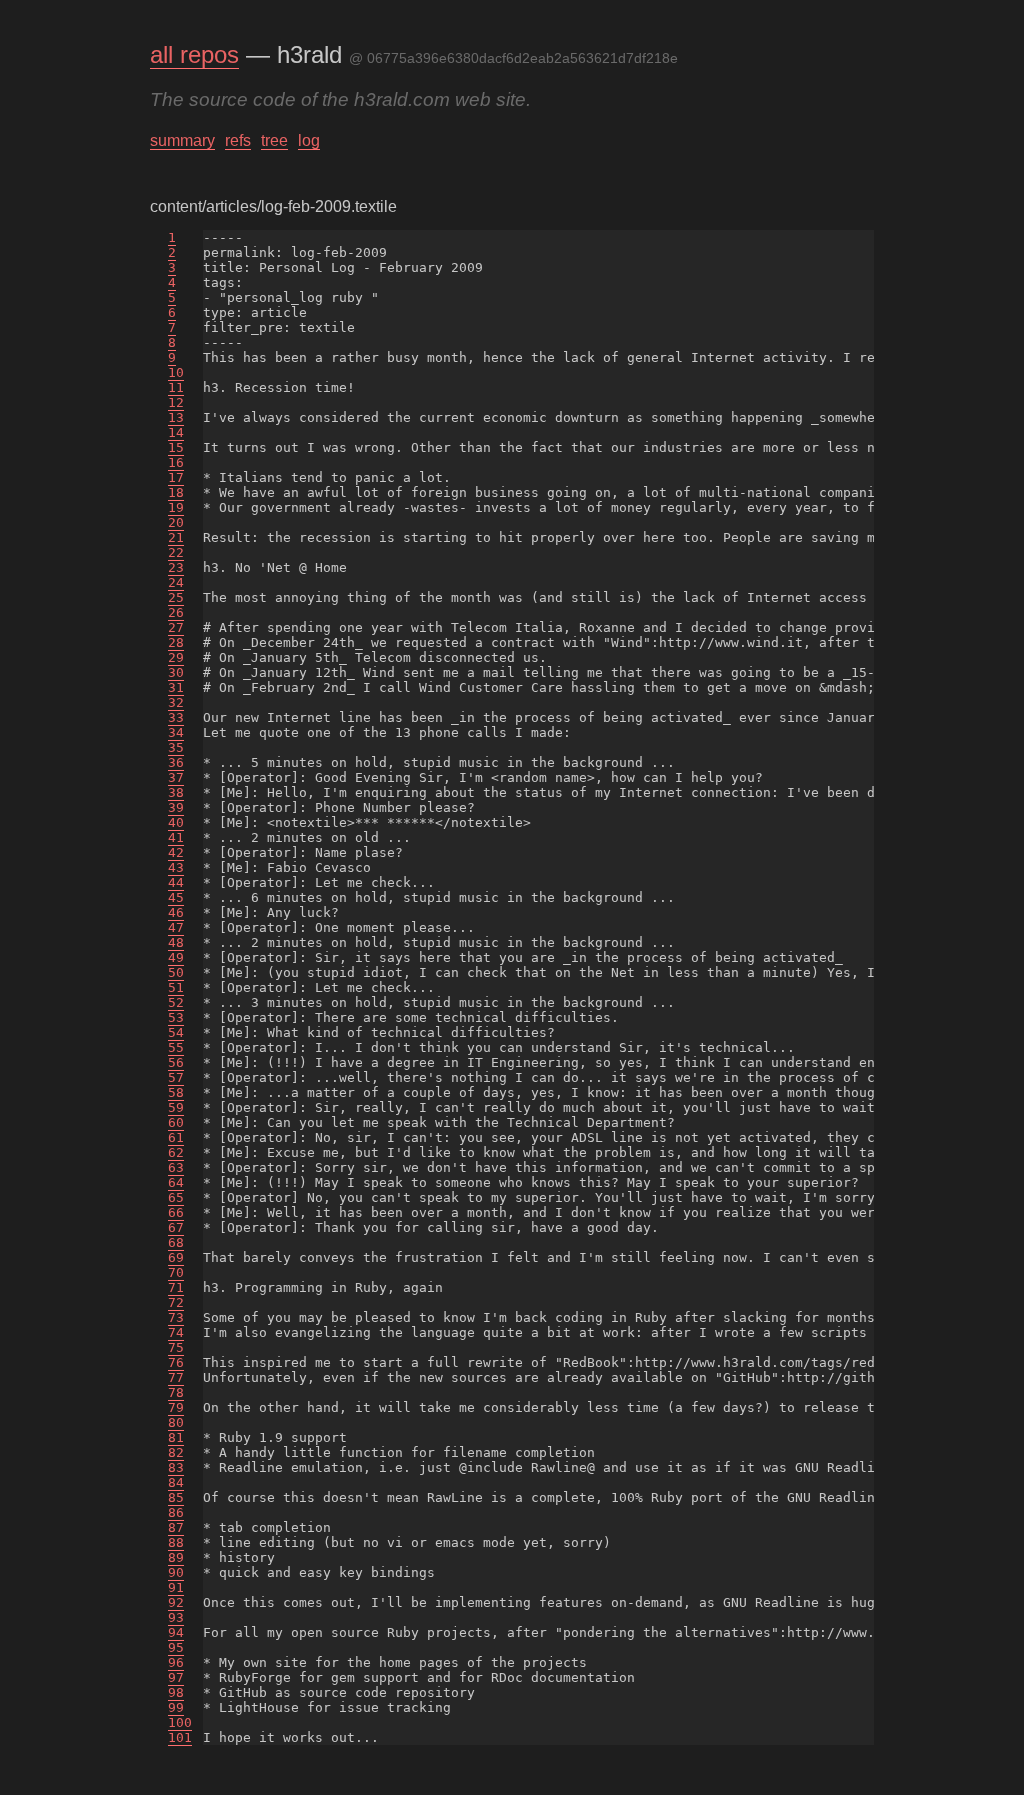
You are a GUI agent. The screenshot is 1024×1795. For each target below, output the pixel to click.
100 (180, 1722)
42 (176, 852)
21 (176, 537)
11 (176, 387)
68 (176, 1242)
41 (176, 837)
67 (176, 1227)
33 (176, 717)
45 (176, 897)
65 (176, 1197)
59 (176, 1107)
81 (176, 1437)
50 (176, 972)
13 (176, 417)
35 (176, 747)
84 (176, 1482)
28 (176, 642)
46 (176, 912)
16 (176, 462)
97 (176, 1677)
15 (176, 447)
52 (176, 1002)
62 (176, 1152)
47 (176, 927)
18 (176, 492)
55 (176, 1047)
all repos (194, 54)
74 (176, 1332)
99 (176, 1707)
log (309, 140)
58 (176, 1092)
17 (176, 477)
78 (176, 1392)
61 (176, 1137)
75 (176, 1347)
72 (176, 1302)
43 (176, 867)
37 (176, 777)
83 (176, 1467)
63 (176, 1167)
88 (176, 1542)
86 (176, 1512)
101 (180, 1737)
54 (176, 1032)
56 (176, 1062)
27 (176, 627)
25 (176, 597)
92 (176, 1602)
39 (176, 807)
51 (176, 987)
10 (176, 372)
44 (176, 882)
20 (176, 522)
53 (176, 1017)
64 (176, 1182)
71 (176, 1287)
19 (176, 507)
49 (176, 957)
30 (176, 672)
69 (176, 1257)
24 (176, 582)
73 (176, 1317)
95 (176, 1647)
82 (176, 1452)
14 (176, 432)
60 (176, 1122)
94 (176, 1632)
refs (238, 140)
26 (176, 612)
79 (176, 1407)
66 (176, 1212)
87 (176, 1527)
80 (176, 1422)
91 (176, 1587)
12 (176, 402)
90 (176, 1572)
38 (176, 792)
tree (274, 140)
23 (176, 567)
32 (176, 702)
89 (176, 1557)
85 (176, 1497)
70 (176, 1272)
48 (176, 942)
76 (176, 1362)
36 (176, 762)
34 (176, 732)
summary (182, 140)
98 (176, 1692)
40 (176, 822)
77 (176, 1377)
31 (176, 687)
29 (176, 657)
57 (176, 1077)
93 (176, 1617)
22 (176, 552)
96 (176, 1662)
